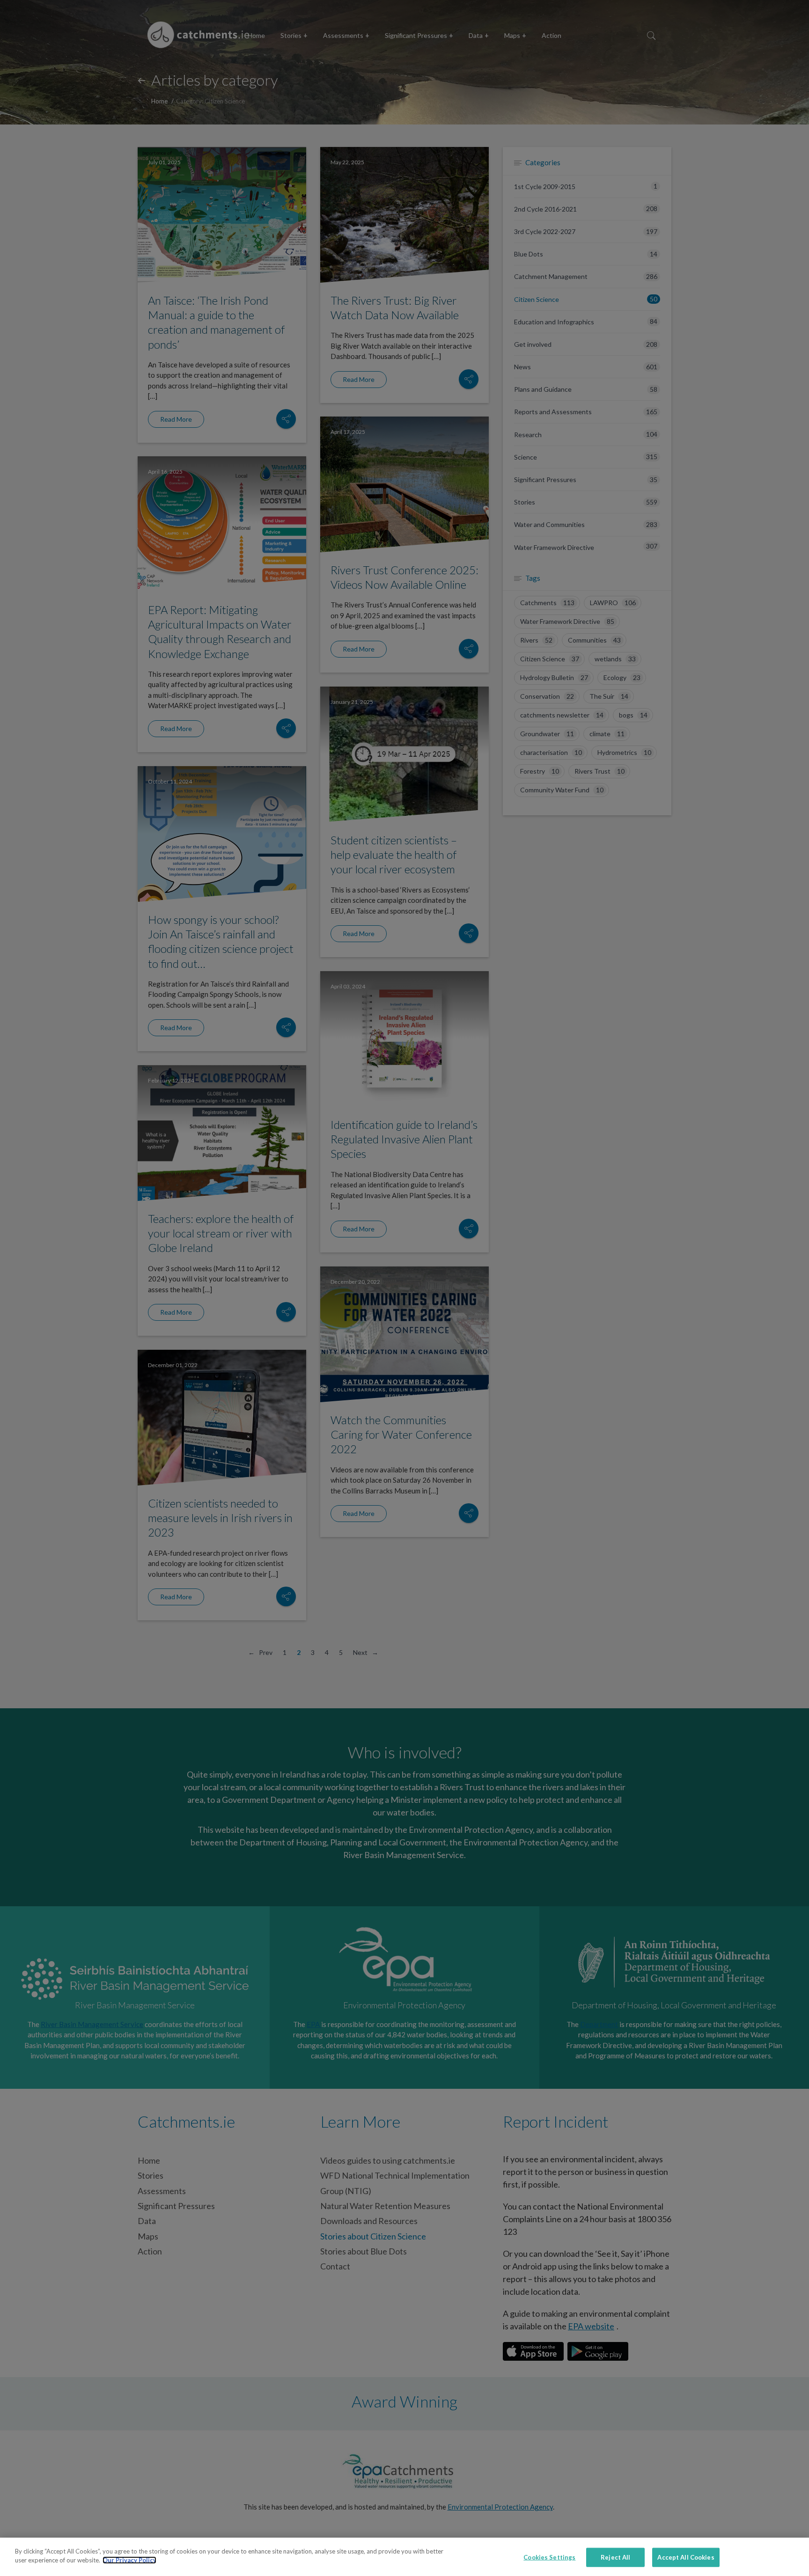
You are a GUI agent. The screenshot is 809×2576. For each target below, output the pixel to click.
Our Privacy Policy (129, 2560)
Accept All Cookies (686, 2557)
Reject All (615, 2557)
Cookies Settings (549, 2557)
